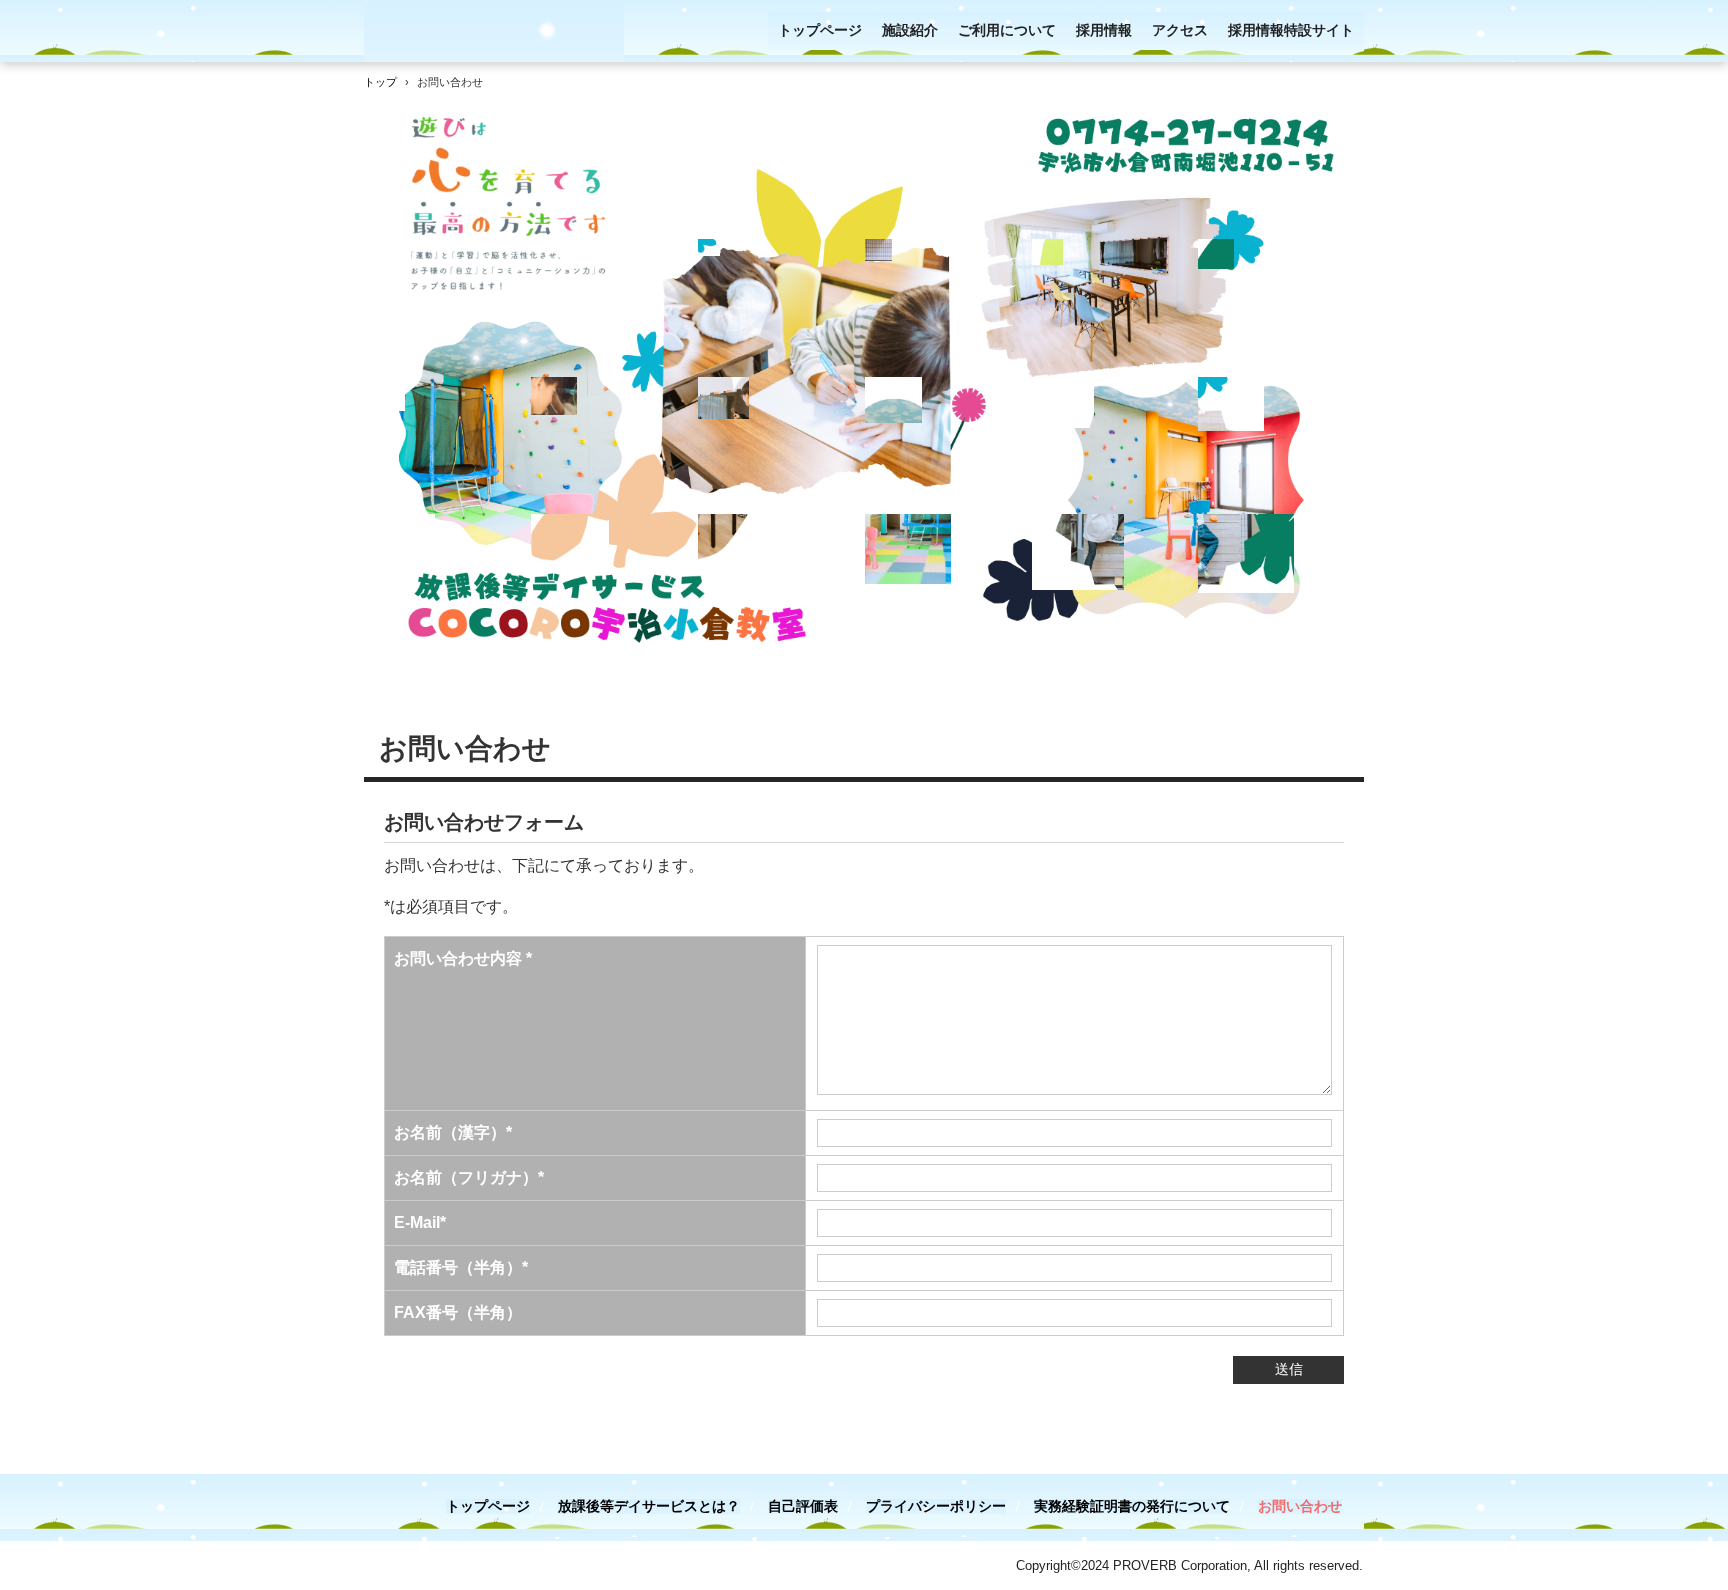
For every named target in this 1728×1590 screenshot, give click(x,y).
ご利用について (1007, 30)
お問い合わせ (1300, 1506)
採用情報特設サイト (1291, 30)
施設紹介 (910, 30)
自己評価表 (803, 1506)
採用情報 (1104, 30)
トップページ (820, 30)
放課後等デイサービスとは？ (649, 1506)
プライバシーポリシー (936, 1506)
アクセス (1180, 30)
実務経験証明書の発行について (1132, 1506)
